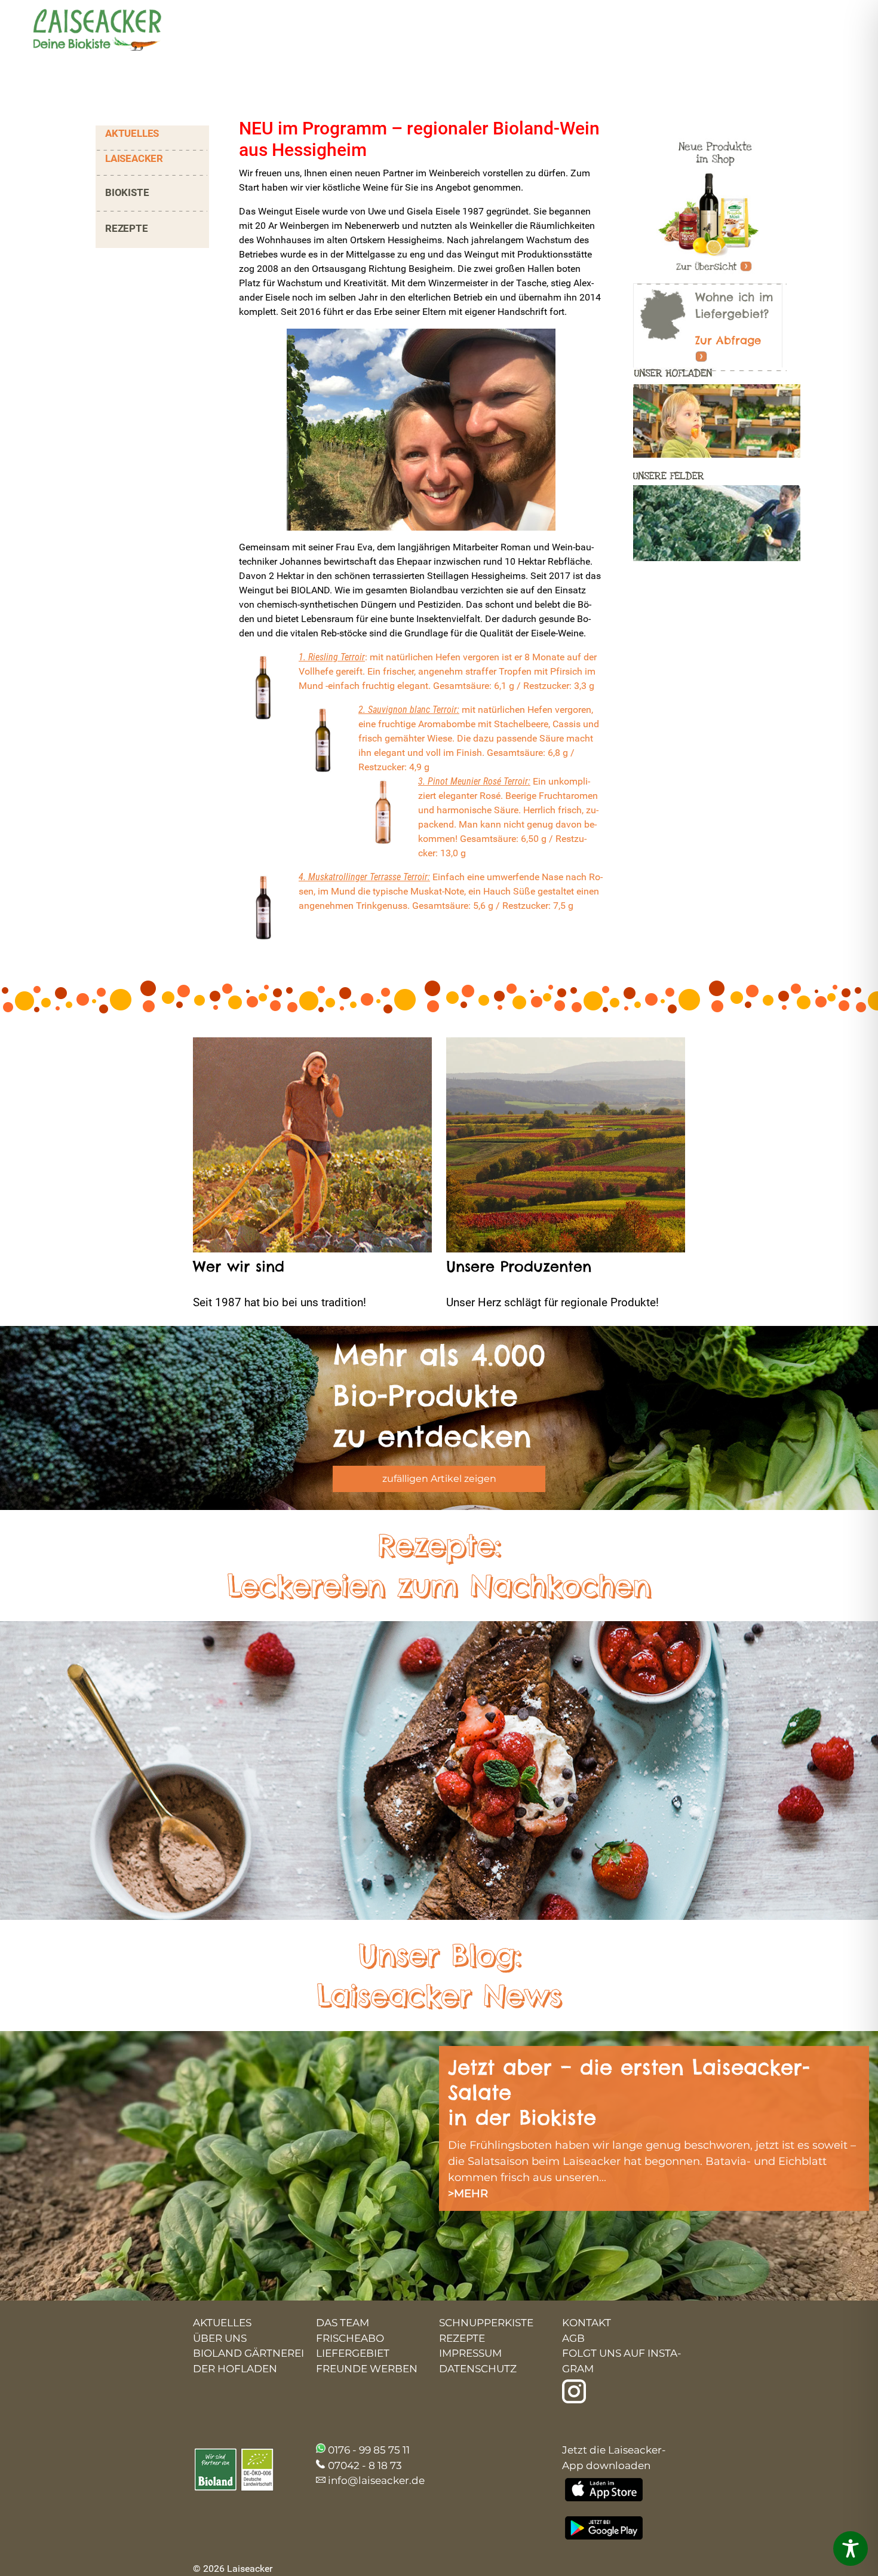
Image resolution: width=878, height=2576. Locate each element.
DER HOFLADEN (235, 2369)
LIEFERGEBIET (353, 2353)
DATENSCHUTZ (478, 2369)
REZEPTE (127, 228)
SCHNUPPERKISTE (486, 2323)
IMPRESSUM (470, 2353)
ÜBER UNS (220, 2338)
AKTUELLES (132, 133)
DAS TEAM (343, 2323)
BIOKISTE (127, 192)
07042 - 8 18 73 (365, 2465)
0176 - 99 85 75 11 (369, 2450)
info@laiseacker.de (376, 2480)
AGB (573, 2338)
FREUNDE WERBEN (367, 2369)
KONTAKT (587, 2323)
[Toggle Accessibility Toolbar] (851, 2549)
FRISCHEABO (350, 2338)
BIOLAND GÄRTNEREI (248, 2353)
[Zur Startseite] (87, 31)
